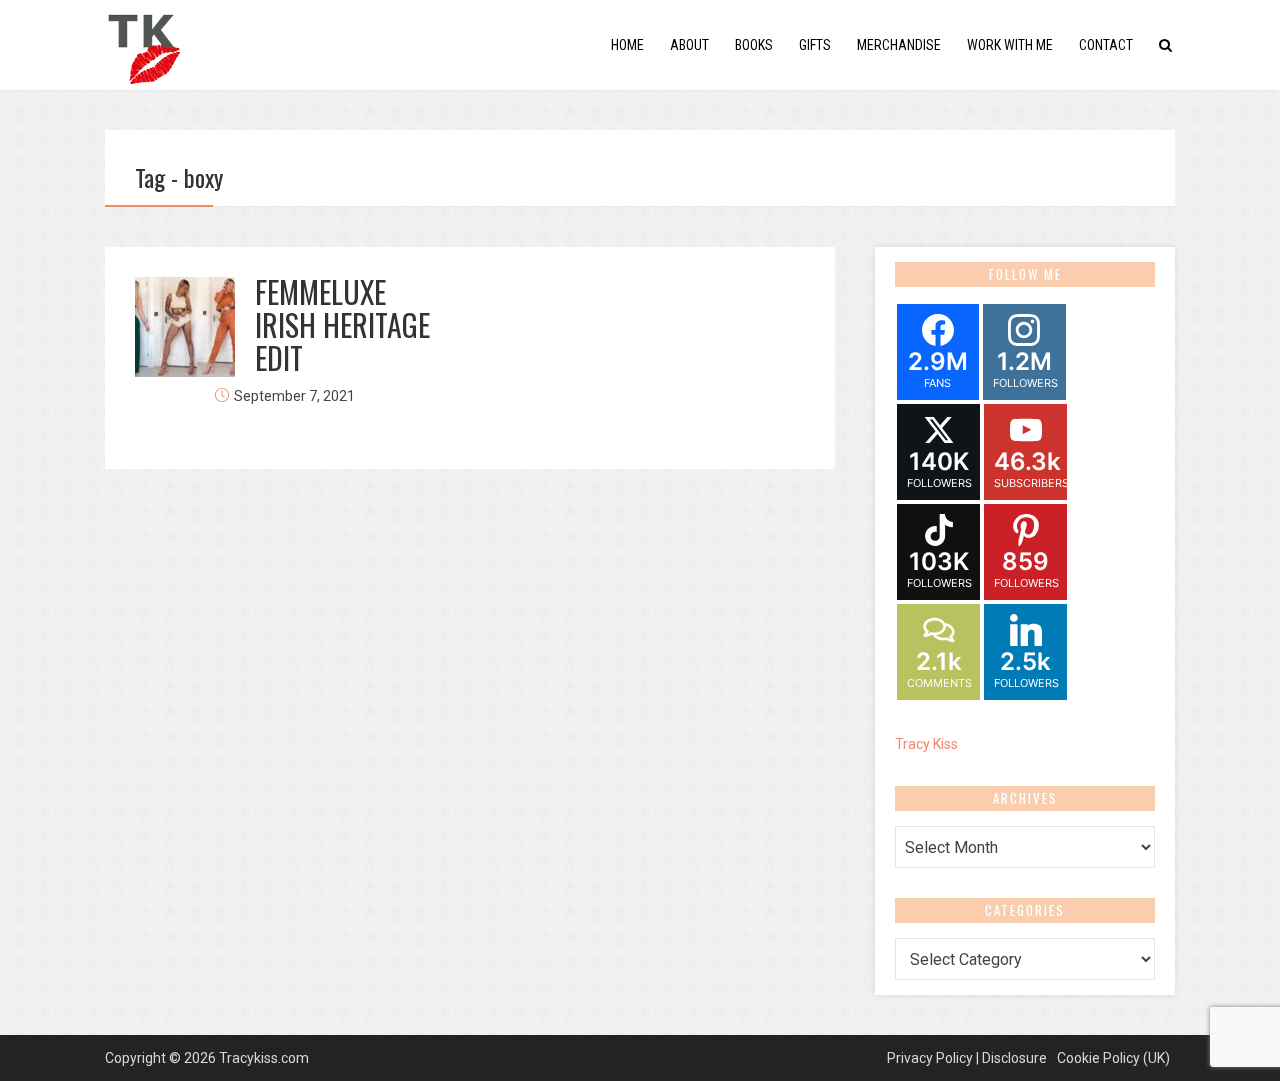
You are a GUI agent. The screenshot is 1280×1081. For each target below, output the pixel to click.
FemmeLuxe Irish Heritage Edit (342, 324)
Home (627, 45)
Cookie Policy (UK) (1113, 1058)
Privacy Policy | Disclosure (967, 1058)
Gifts (815, 45)
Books (754, 45)
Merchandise (899, 45)
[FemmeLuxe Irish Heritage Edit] (185, 327)
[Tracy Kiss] (143, 43)
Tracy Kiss (926, 744)
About (689, 45)
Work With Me (1010, 45)
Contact (1106, 45)
